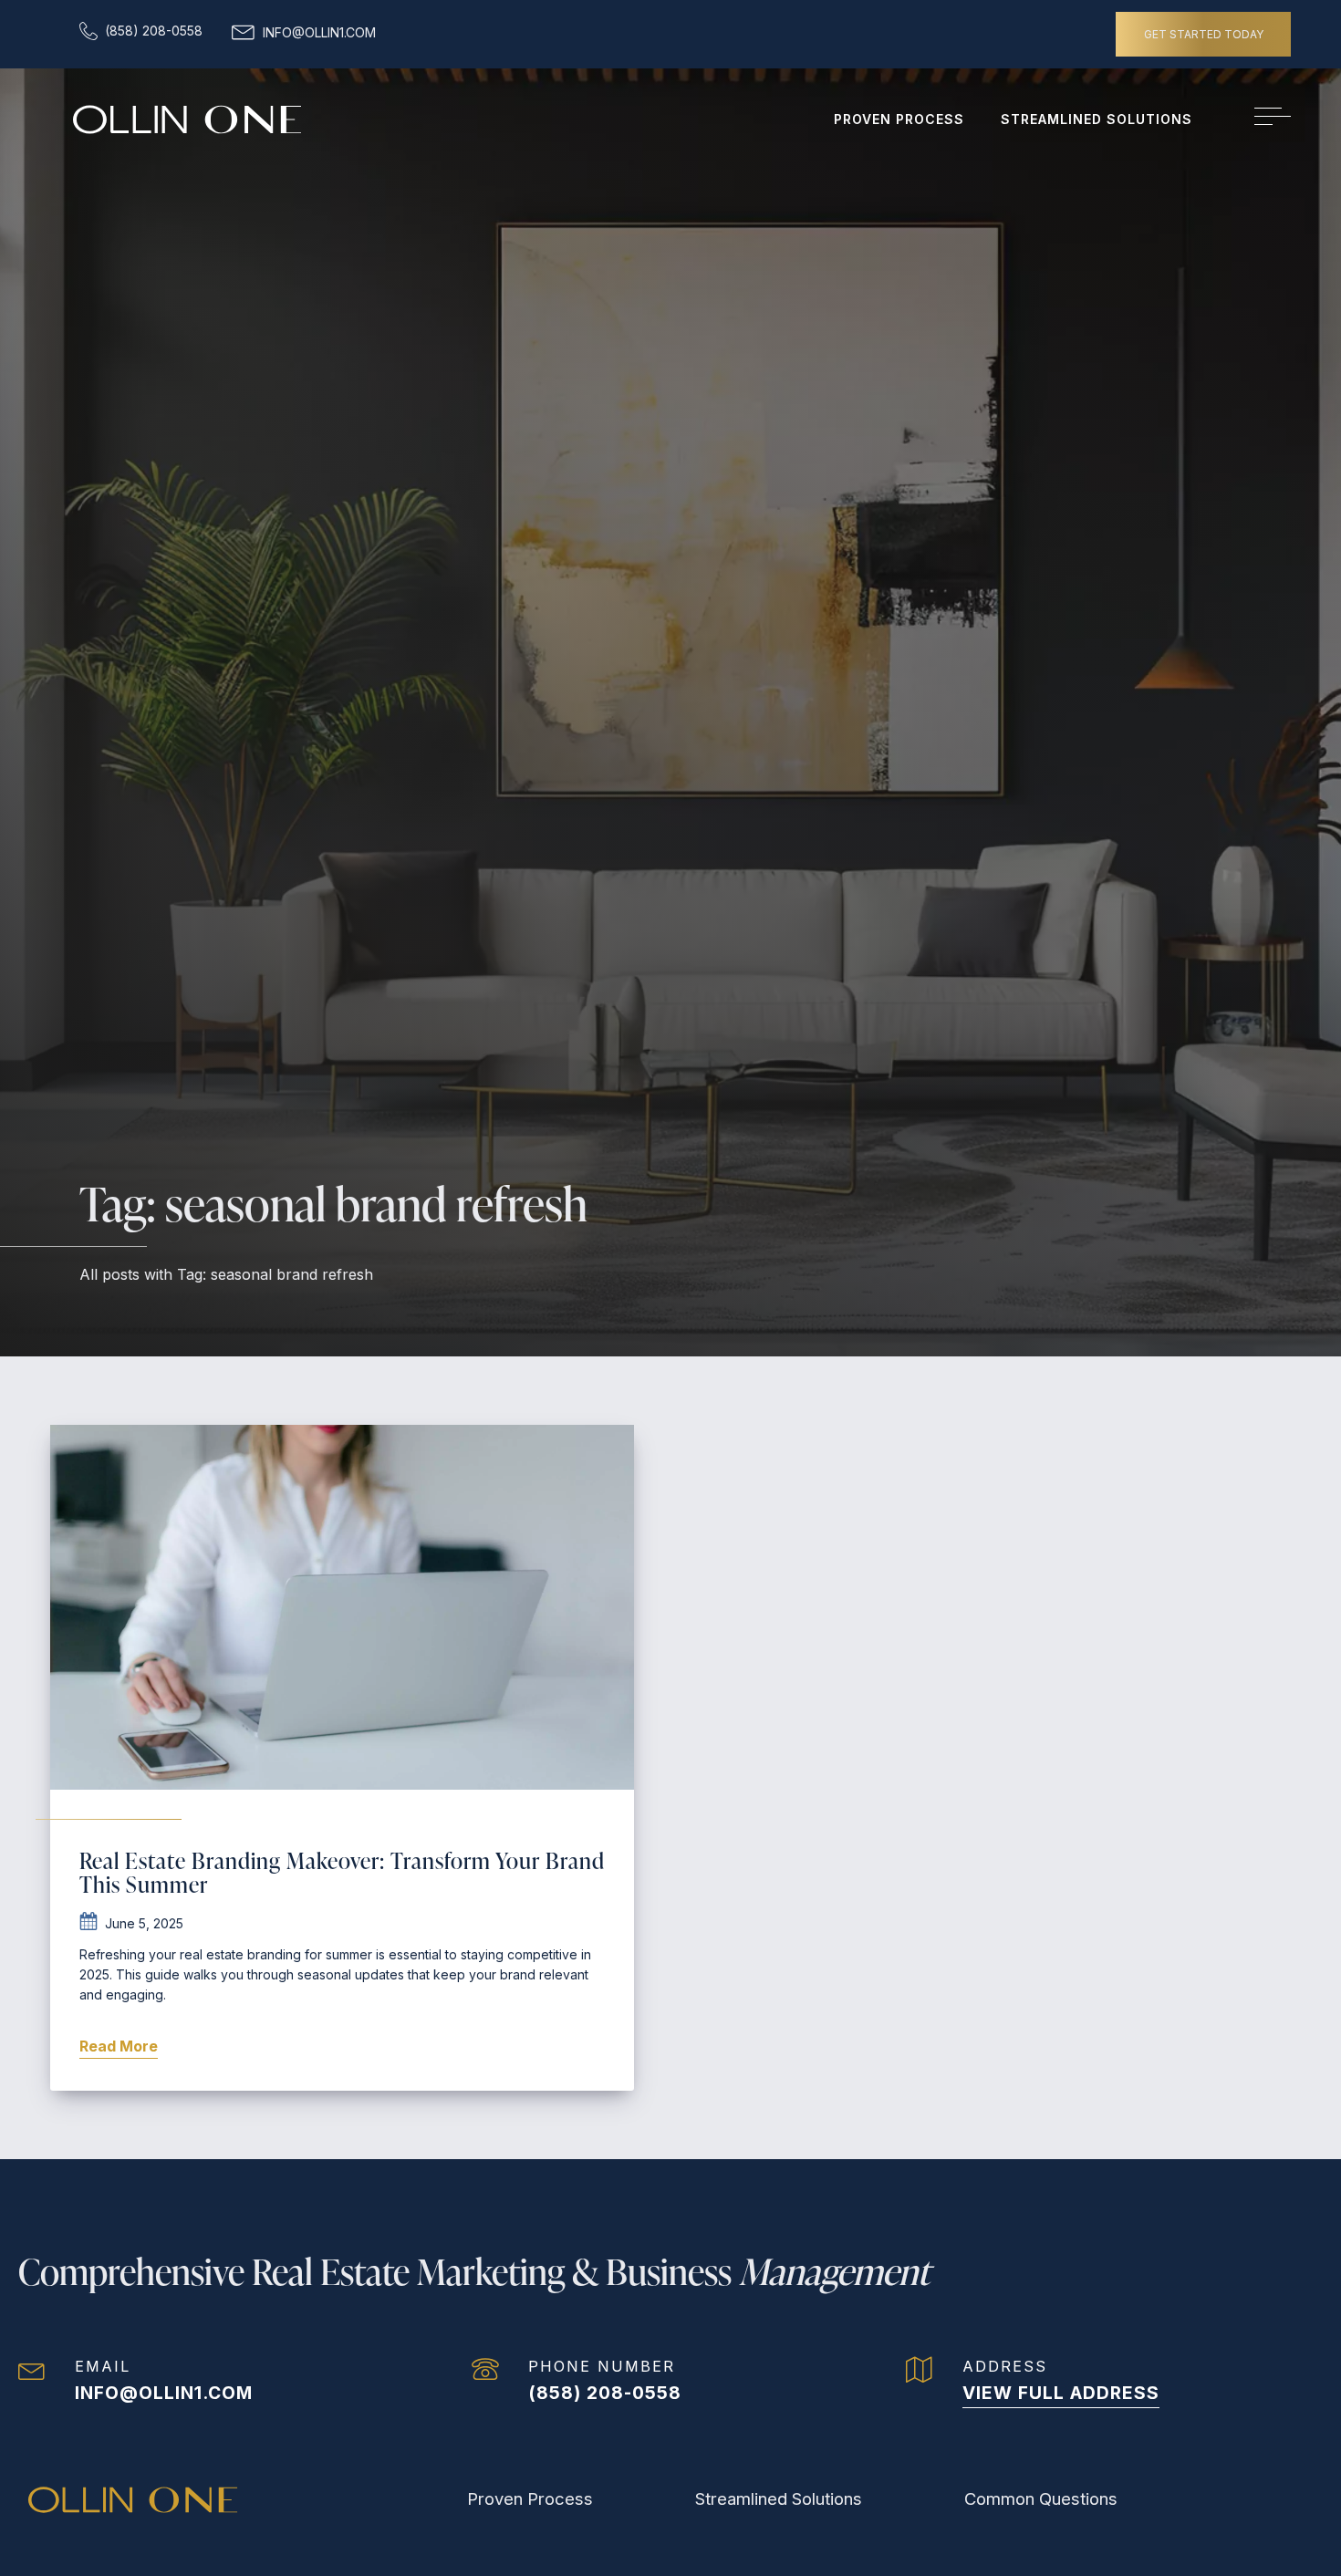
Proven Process (899, 119)
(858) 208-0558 (605, 2393)
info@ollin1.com (164, 2393)
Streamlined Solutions (1097, 119)
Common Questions (1041, 2498)
